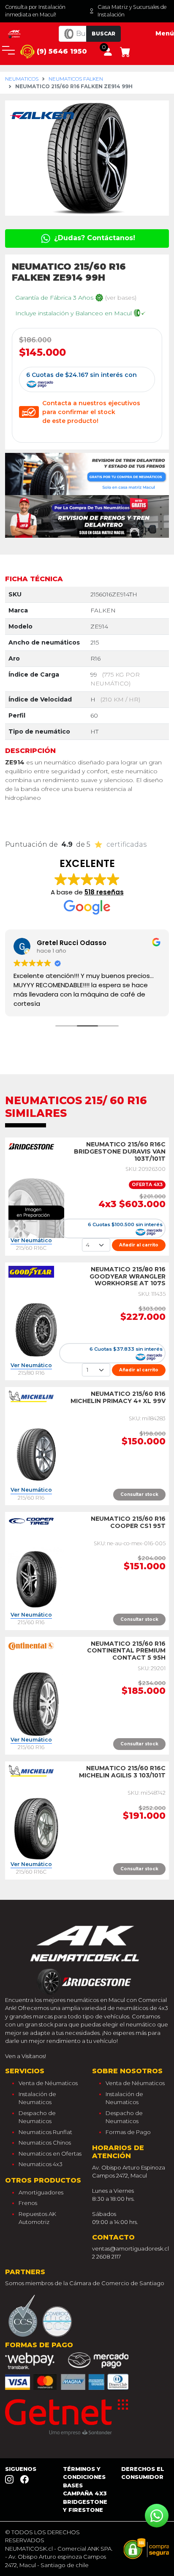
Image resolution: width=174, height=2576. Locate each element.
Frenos (28, 2203)
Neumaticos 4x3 (41, 2164)
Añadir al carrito (139, 1245)
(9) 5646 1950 (61, 51)
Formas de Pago (128, 2132)
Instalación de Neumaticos (37, 2098)
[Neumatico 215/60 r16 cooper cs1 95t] (36, 1579)
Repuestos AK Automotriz (37, 2218)
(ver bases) (121, 298)
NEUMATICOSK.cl (29, 2549)
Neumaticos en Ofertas (50, 2153)
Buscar (103, 34)
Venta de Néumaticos (48, 2083)
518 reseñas (104, 892)
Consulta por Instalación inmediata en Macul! (35, 11)
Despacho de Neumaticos (37, 2117)
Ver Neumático (31, 1241)
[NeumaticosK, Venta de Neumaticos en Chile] (15, 33)
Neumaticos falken (76, 79)
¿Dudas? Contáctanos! (94, 238)
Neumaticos (22, 79)
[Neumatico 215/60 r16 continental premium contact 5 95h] (36, 1704)
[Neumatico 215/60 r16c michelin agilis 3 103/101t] (36, 1828)
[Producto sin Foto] (36, 1204)
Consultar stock (139, 1494)
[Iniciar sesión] (108, 51)
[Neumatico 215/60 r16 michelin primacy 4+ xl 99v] (36, 1454)
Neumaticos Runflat (45, 2132)
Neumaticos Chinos (45, 2143)
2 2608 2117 (106, 2256)
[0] (125, 51)
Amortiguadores (41, 2192)
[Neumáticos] (87, 1957)
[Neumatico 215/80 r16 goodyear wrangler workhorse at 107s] (36, 1329)
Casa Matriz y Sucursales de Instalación (132, 11)
